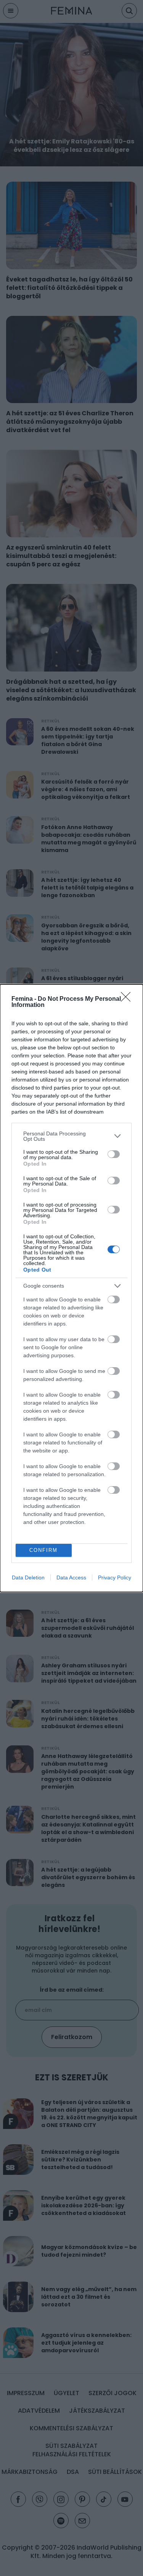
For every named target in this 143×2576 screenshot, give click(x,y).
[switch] (114, 1154)
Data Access (71, 1577)
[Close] (128, 999)
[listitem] (71, 1136)
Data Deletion (28, 1577)
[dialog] (71, 1288)
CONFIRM (43, 1550)
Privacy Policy (115, 1577)
